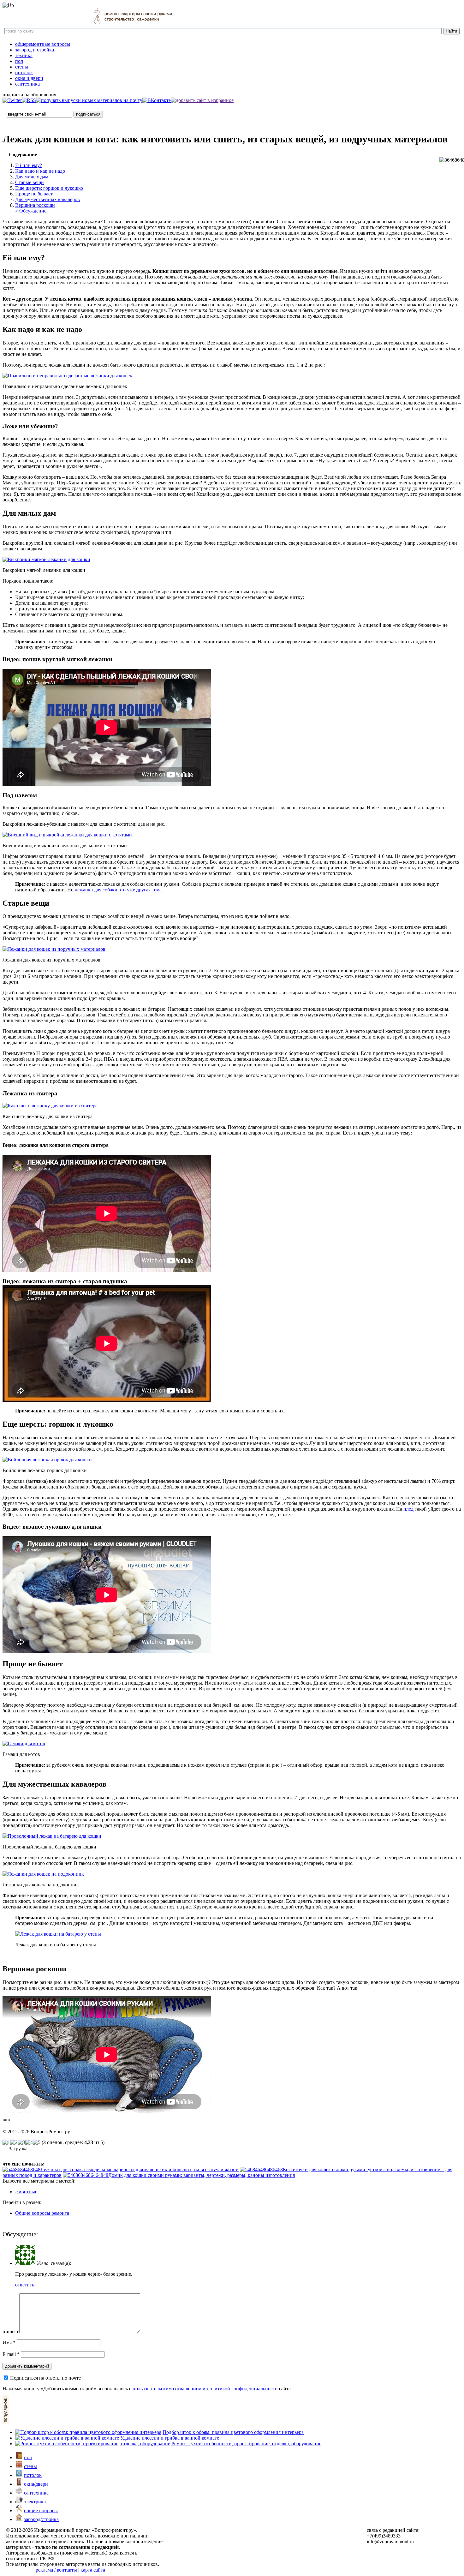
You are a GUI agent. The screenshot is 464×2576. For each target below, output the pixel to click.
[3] (21, 2142)
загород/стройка (41, 2519)
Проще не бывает (34, 194)
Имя (9, 2342)
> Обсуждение (31, 211)
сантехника (27, 84)
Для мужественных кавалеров (48, 199)
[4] (29, 2142)
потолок (24, 72)
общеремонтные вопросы (43, 44)
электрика (35, 2502)
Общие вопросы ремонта (42, 2213)
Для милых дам (32, 177)
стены (22, 67)
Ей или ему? (29, 165)
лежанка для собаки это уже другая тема (118, 890)
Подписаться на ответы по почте (45, 2378)
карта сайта (93, 2570)
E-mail (11, 2354)
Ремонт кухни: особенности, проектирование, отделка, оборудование (246, 2444)
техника (24, 55)
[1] (6, 2142)
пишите (11, 2331)
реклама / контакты (56, 2570)
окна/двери (36, 2484)
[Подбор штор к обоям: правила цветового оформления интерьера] (88, 2432)
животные (26, 2192)
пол (19, 61)
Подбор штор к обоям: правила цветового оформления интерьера (233, 2432)
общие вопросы (41, 2510)
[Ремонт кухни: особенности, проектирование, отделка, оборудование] (93, 2444)
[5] (37, 2142)
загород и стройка (35, 50)
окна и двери (29, 78)
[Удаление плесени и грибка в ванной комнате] (67, 2438)
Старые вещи (30, 182)
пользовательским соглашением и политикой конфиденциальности (205, 2389)
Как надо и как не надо (40, 171)
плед (408, 1509)
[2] (14, 2142)
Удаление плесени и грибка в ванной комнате (170, 2438)
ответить (25, 2285)
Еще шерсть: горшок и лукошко (49, 188)
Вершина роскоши (35, 205)
